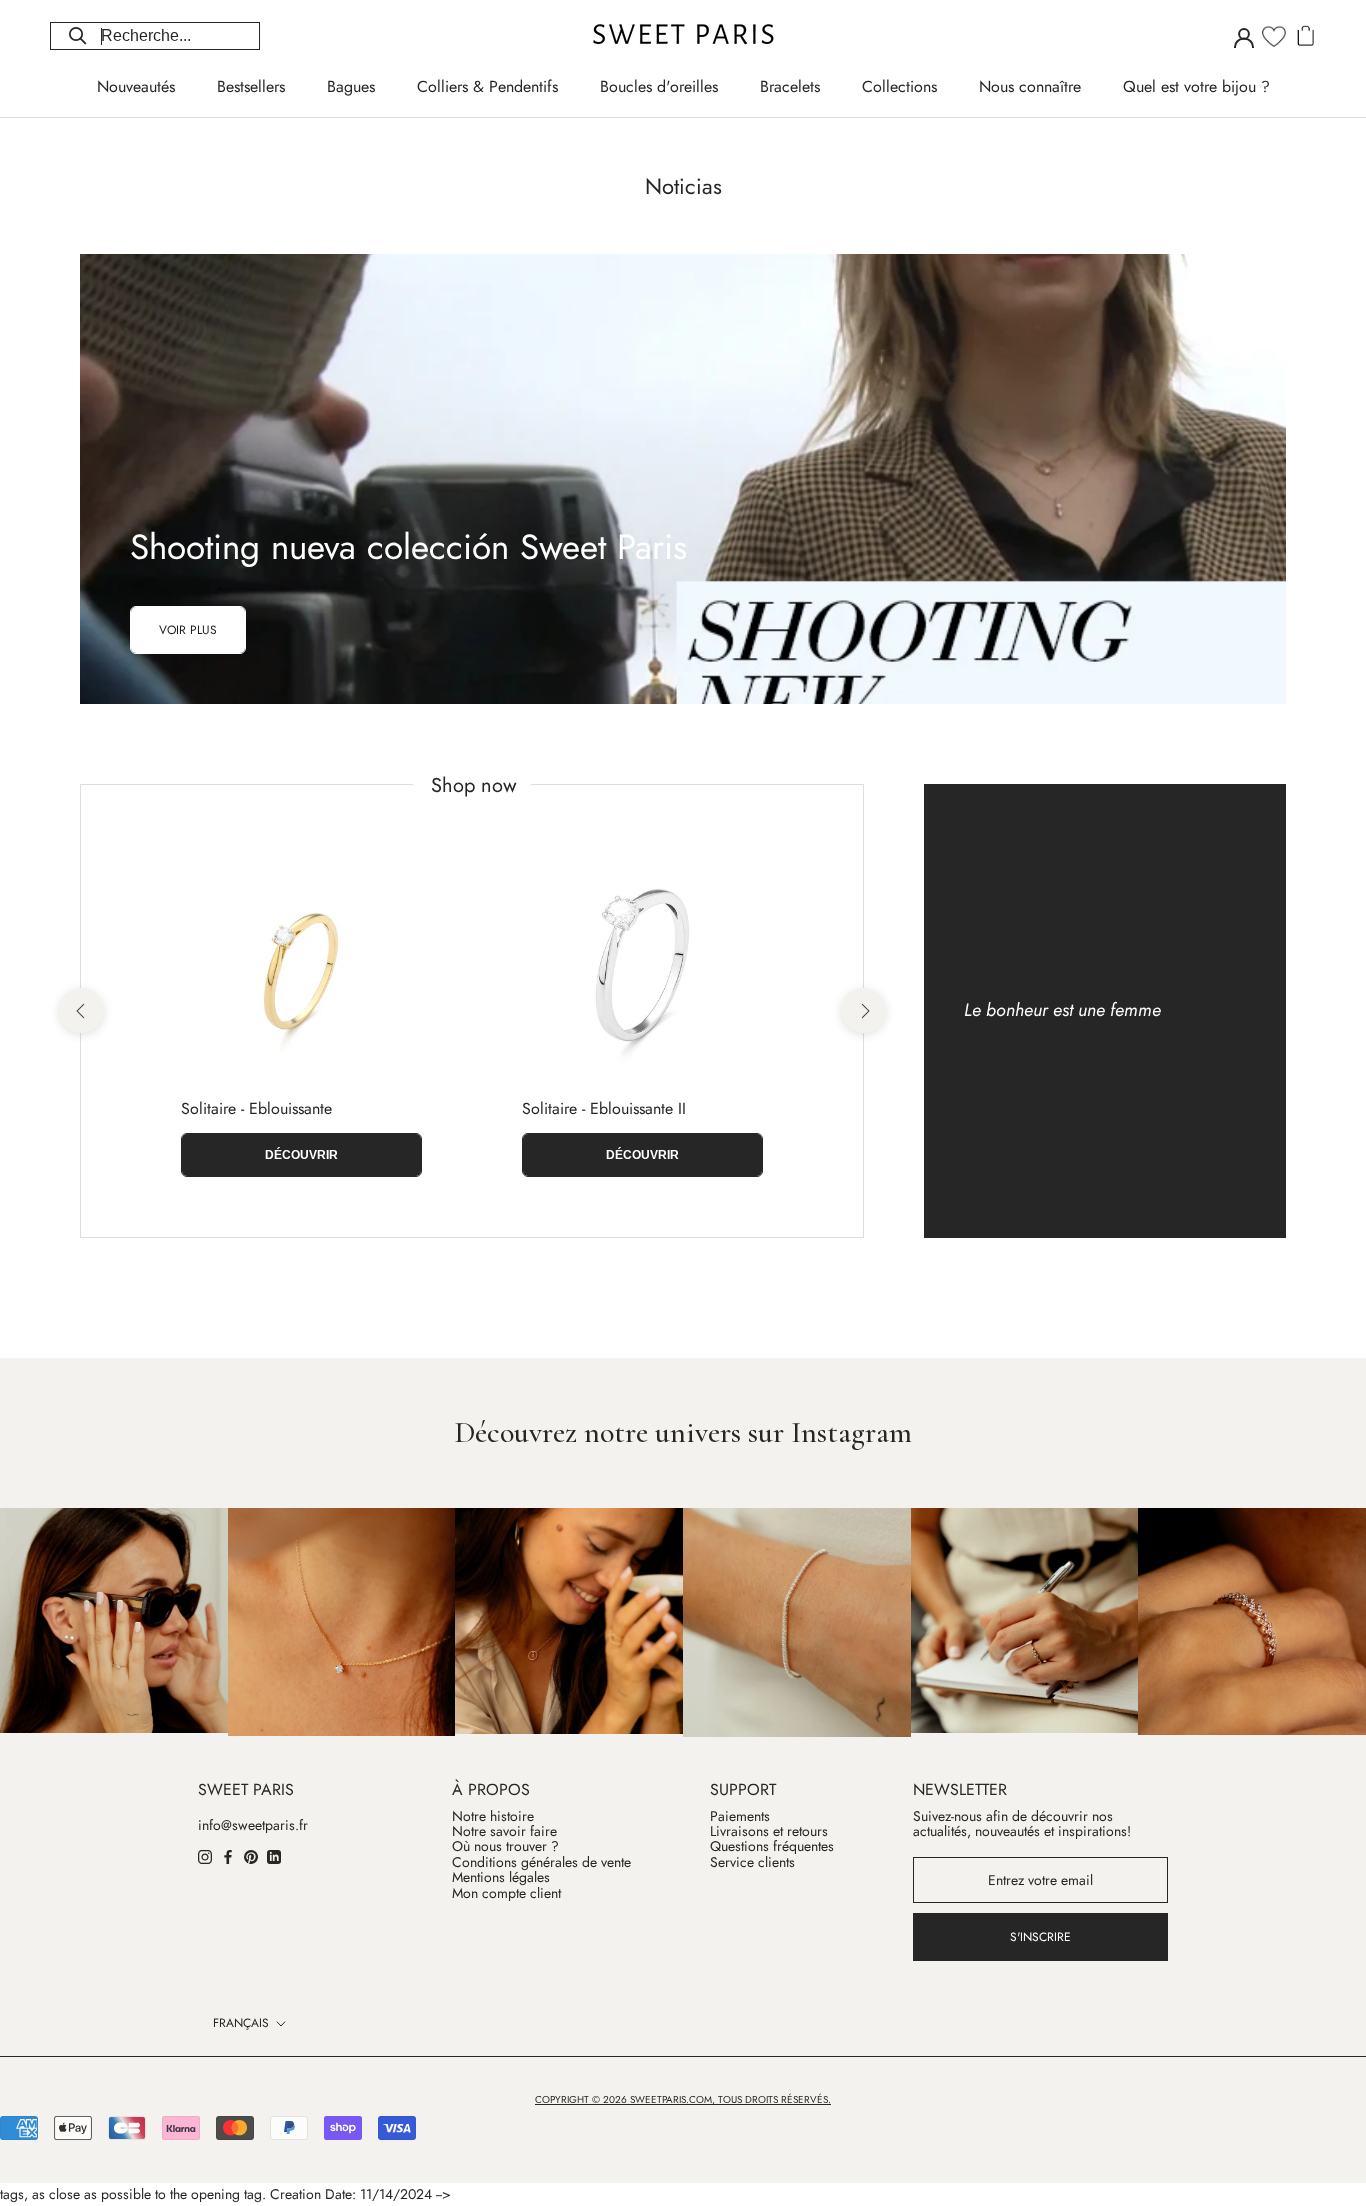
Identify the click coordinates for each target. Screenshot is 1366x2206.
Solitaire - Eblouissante (256, 1108)
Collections (899, 86)
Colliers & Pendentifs (487, 86)
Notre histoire (493, 1816)
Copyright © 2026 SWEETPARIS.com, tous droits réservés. (683, 2099)
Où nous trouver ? (505, 1846)
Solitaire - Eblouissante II (604, 1108)
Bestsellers (251, 86)
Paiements (740, 1816)
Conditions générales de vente (541, 1862)
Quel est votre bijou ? (1196, 86)
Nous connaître (1030, 86)
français (241, 2023)
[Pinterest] (251, 1856)
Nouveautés (136, 86)
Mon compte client (506, 1893)
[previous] (80, 1010)
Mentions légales (501, 1877)
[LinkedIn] (274, 1856)
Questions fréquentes (772, 1846)
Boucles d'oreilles (659, 86)
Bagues (351, 86)
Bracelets (790, 86)
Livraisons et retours (769, 1831)
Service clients (752, 1862)
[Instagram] (205, 1856)
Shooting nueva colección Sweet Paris (408, 547)
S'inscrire (1040, 1937)
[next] (862, 1010)
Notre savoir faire (504, 1831)
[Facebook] (228, 1856)
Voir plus (188, 630)
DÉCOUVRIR (301, 1155)
